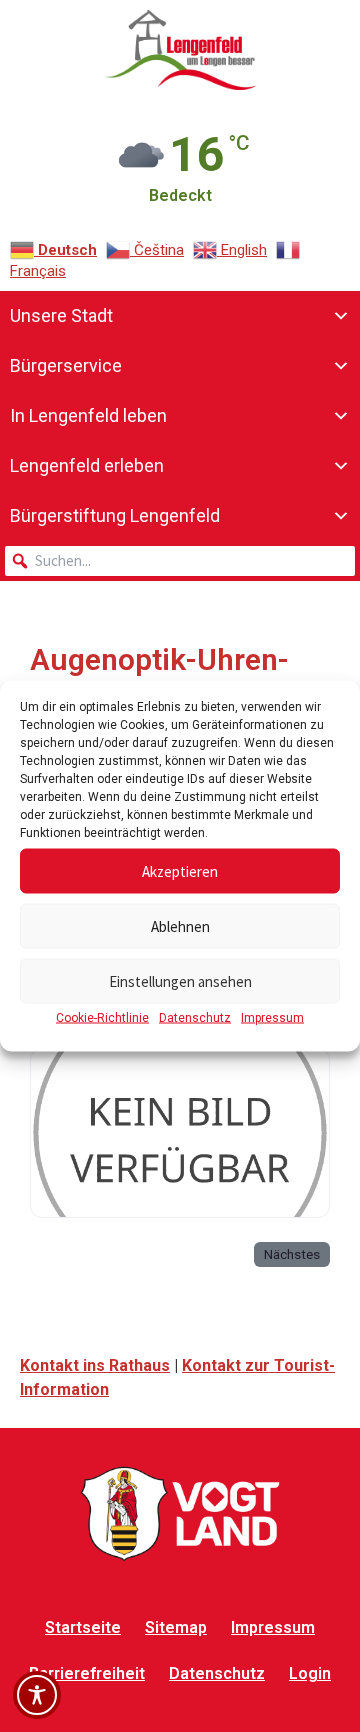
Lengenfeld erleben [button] (87, 465)
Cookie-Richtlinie (102, 1018)
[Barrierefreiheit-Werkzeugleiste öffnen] (37, 1695)
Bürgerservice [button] (66, 365)
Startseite (83, 1627)
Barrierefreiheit (87, 1673)
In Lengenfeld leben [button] (88, 415)
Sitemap (176, 1627)
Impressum (272, 1018)
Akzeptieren (180, 870)
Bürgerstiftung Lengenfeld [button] (115, 515)
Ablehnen (180, 925)
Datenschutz (195, 1018)
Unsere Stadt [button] (61, 315)
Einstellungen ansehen (180, 980)
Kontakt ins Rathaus (95, 1365)
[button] (20, 561)
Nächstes (292, 1254)
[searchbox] (180, 561)
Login (310, 1673)
